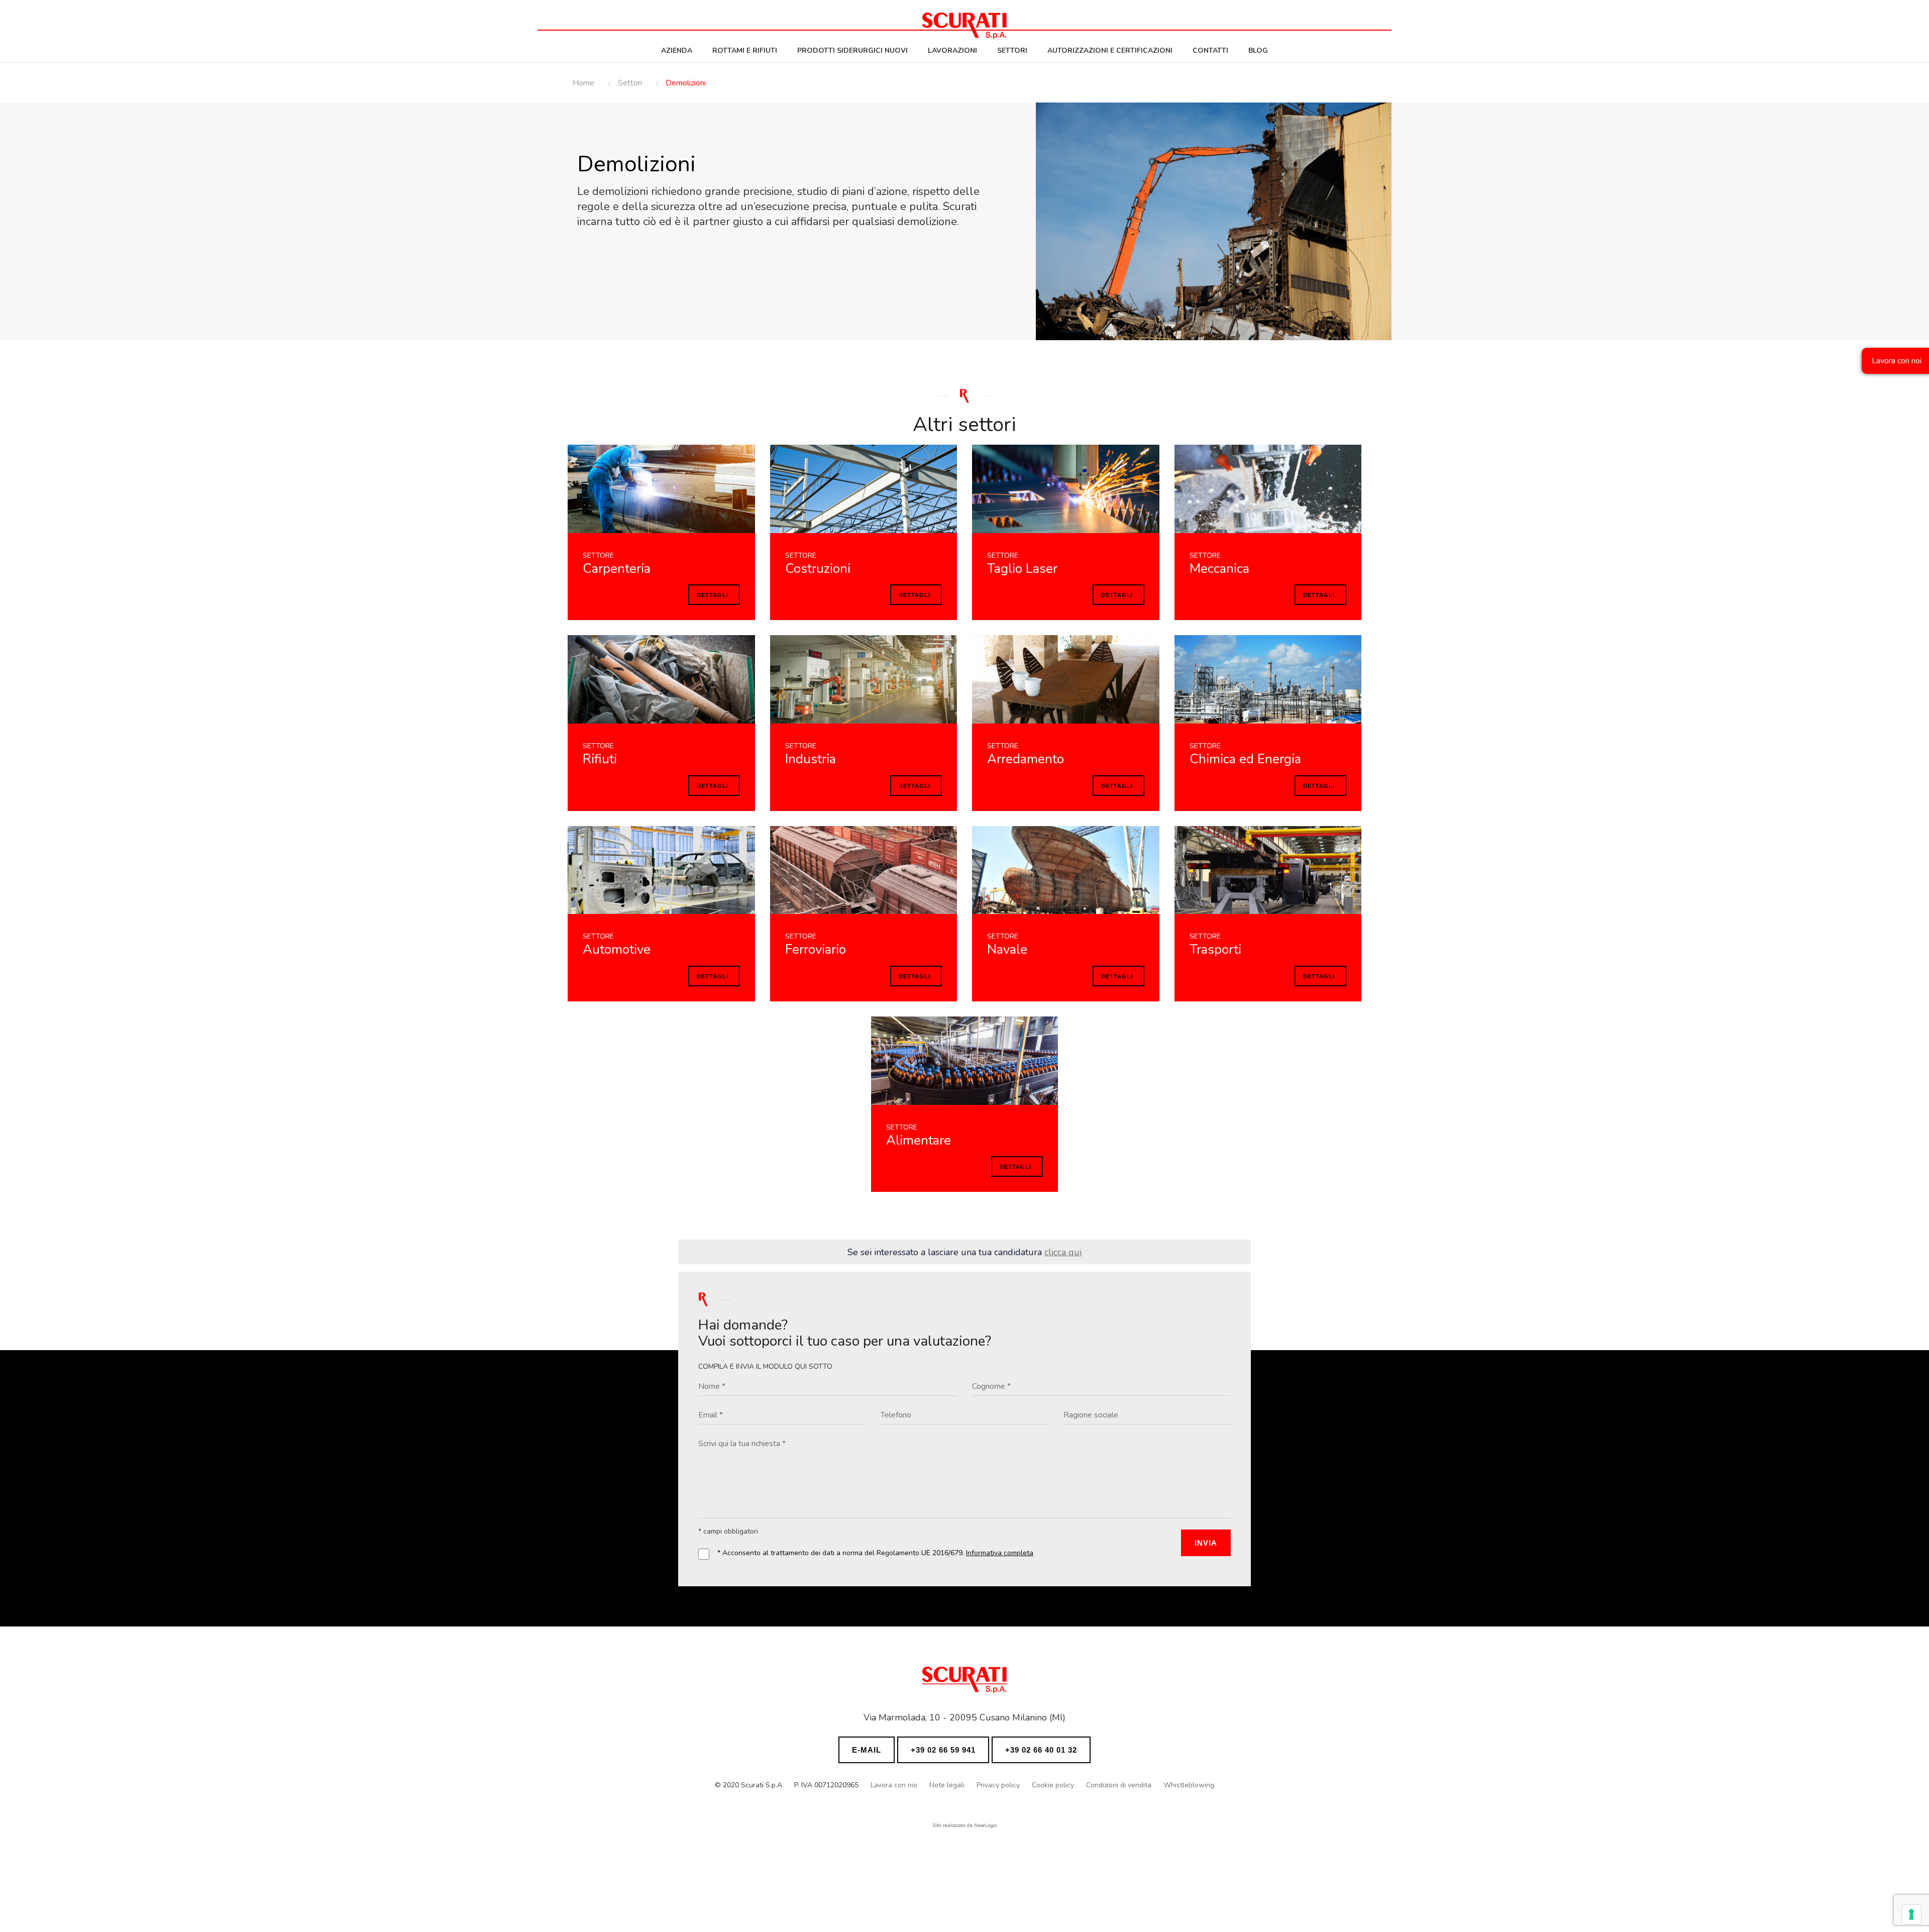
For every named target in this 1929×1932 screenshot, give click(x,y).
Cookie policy (1053, 1785)
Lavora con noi (894, 1785)
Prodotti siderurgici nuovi (852, 50)
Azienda (677, 50)
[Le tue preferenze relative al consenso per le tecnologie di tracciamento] (1911, 1914)
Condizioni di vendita (1119, 1785)
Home (583, 83)
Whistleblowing (1189, 1785)
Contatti (1210, 50)
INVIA (1206, 1543)
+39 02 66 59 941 (943, 1750)
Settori (1012, 50)
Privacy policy (998, 1785)
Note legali (947, 1785)
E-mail (867, 1750)
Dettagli (713, 595)
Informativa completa (1000, 1553)
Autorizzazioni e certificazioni (1110, 50)
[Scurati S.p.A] (964, 1683)
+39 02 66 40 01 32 (1041, 1750)
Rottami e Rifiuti (745, 50)
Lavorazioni (952, 50)
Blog (1258, 50)
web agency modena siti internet (965, 1825)
